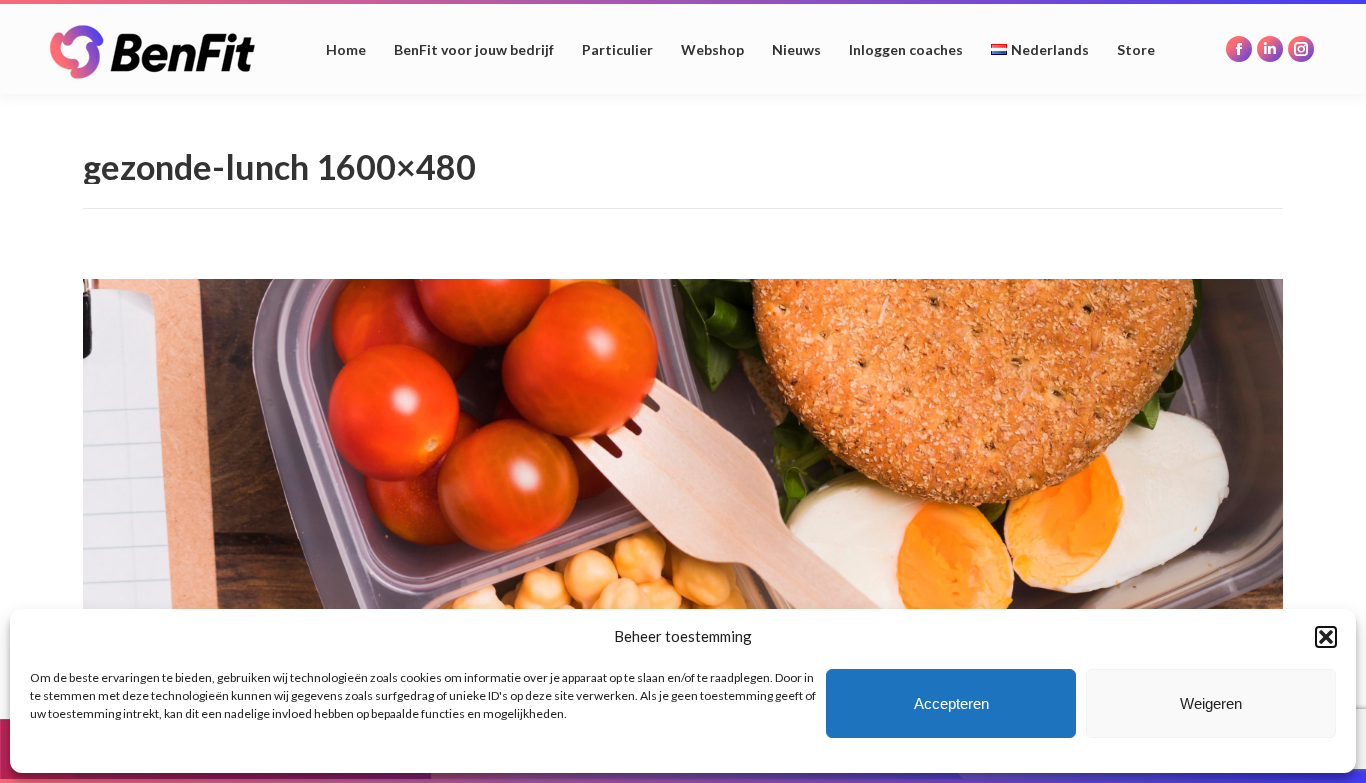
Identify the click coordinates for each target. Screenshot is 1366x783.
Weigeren (1211, 703)
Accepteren (951, 703)
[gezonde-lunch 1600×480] (683, 459)
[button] (1326, 637)
